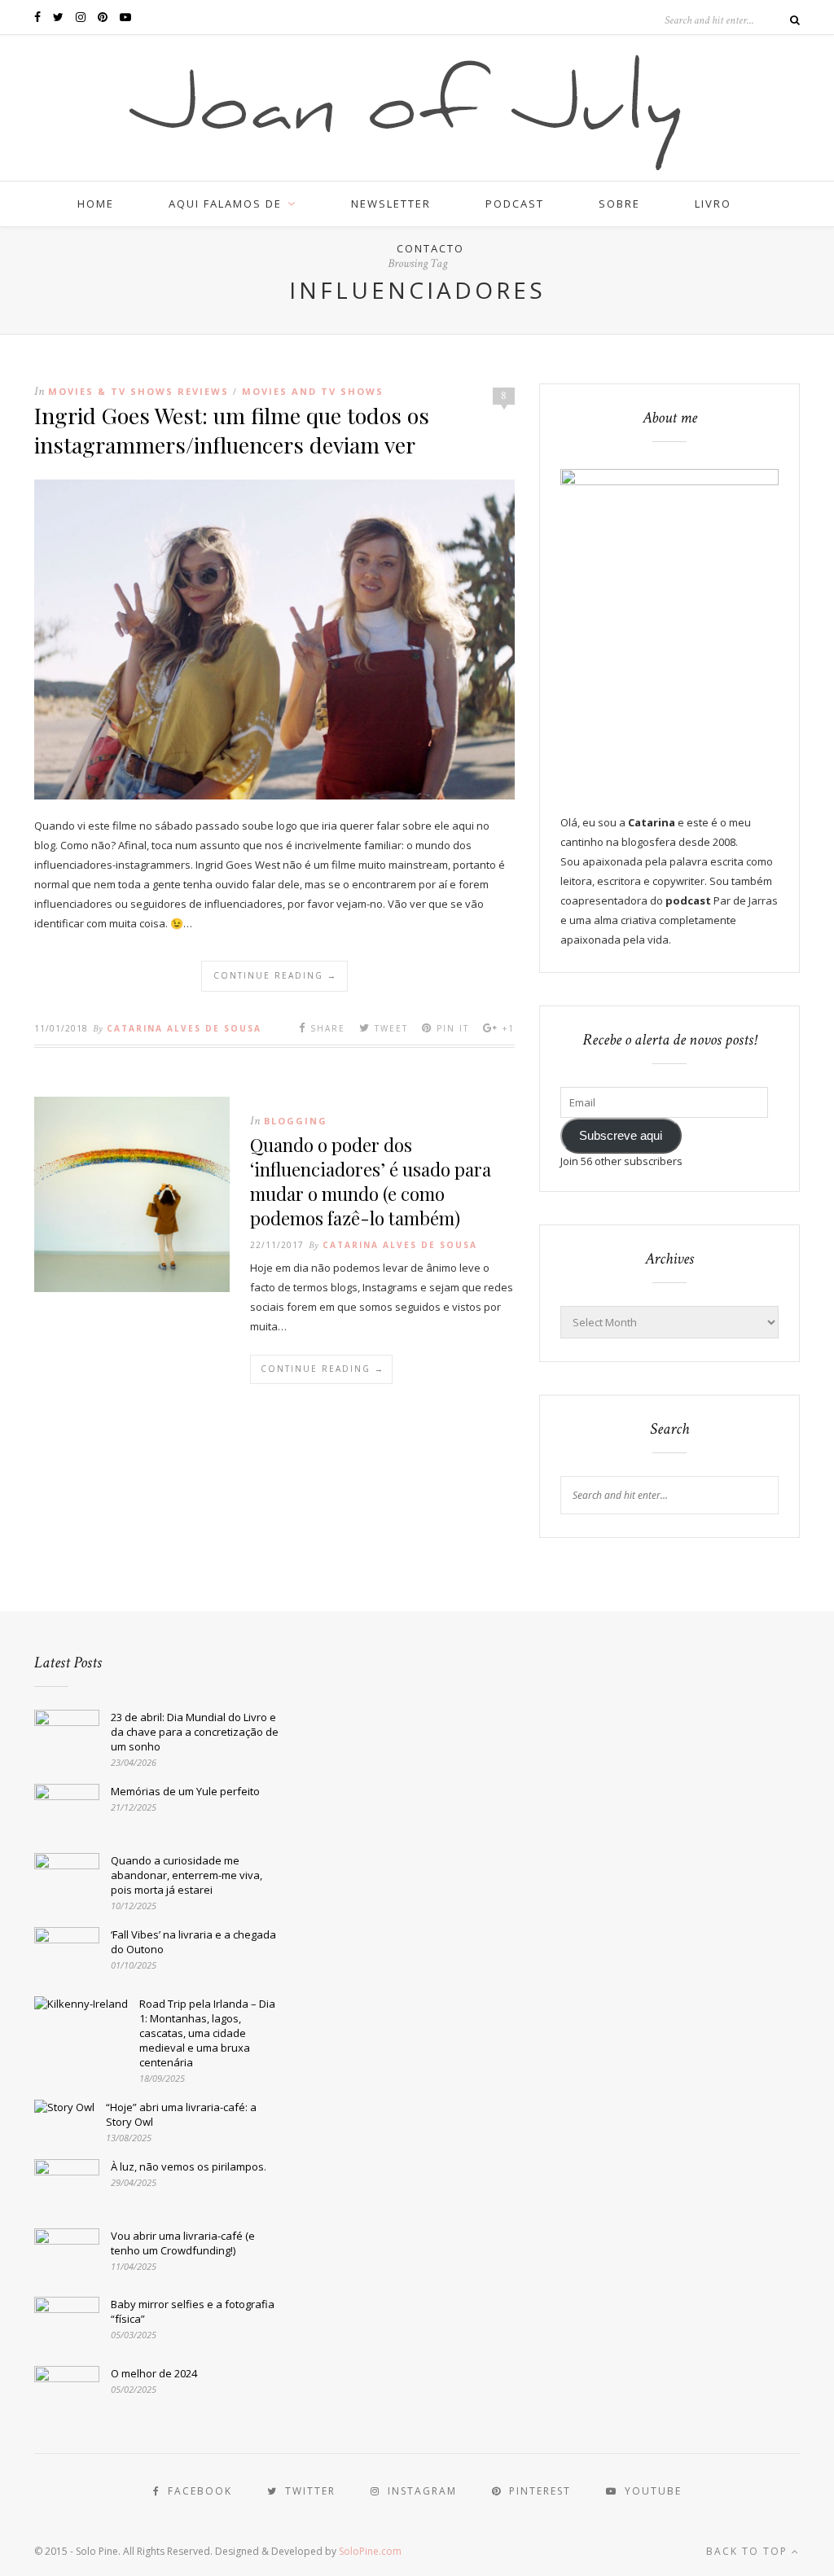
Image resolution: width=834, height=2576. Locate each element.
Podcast (515, 204)
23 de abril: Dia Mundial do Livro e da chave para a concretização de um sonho (195, 1732)
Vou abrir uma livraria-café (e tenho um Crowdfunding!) (183, 2243)
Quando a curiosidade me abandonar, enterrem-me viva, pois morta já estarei (187, 1875)
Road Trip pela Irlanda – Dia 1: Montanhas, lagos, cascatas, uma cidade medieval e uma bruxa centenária (207, 2033)
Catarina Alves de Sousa (184, 1028)
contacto (430, 248)
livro (713, 204)
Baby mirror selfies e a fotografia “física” (193, 2311)
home (96, 204)
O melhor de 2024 (154, 2373)
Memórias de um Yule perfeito (185, 1791)
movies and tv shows (313, 391)
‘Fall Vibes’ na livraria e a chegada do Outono (193, 1942)
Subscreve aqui (621, 1136)
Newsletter (391, 204)
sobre (619, 204)
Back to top (749, 2551)
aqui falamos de (225, 204)
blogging (296, 1121)
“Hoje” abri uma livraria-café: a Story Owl (181, 2114)
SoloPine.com (370, 2551)
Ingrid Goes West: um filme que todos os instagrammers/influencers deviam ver (232, 430)
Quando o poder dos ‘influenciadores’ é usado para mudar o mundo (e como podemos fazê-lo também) (371, 1181)
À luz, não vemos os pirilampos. (189, 2166)
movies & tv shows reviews (138, 391)
